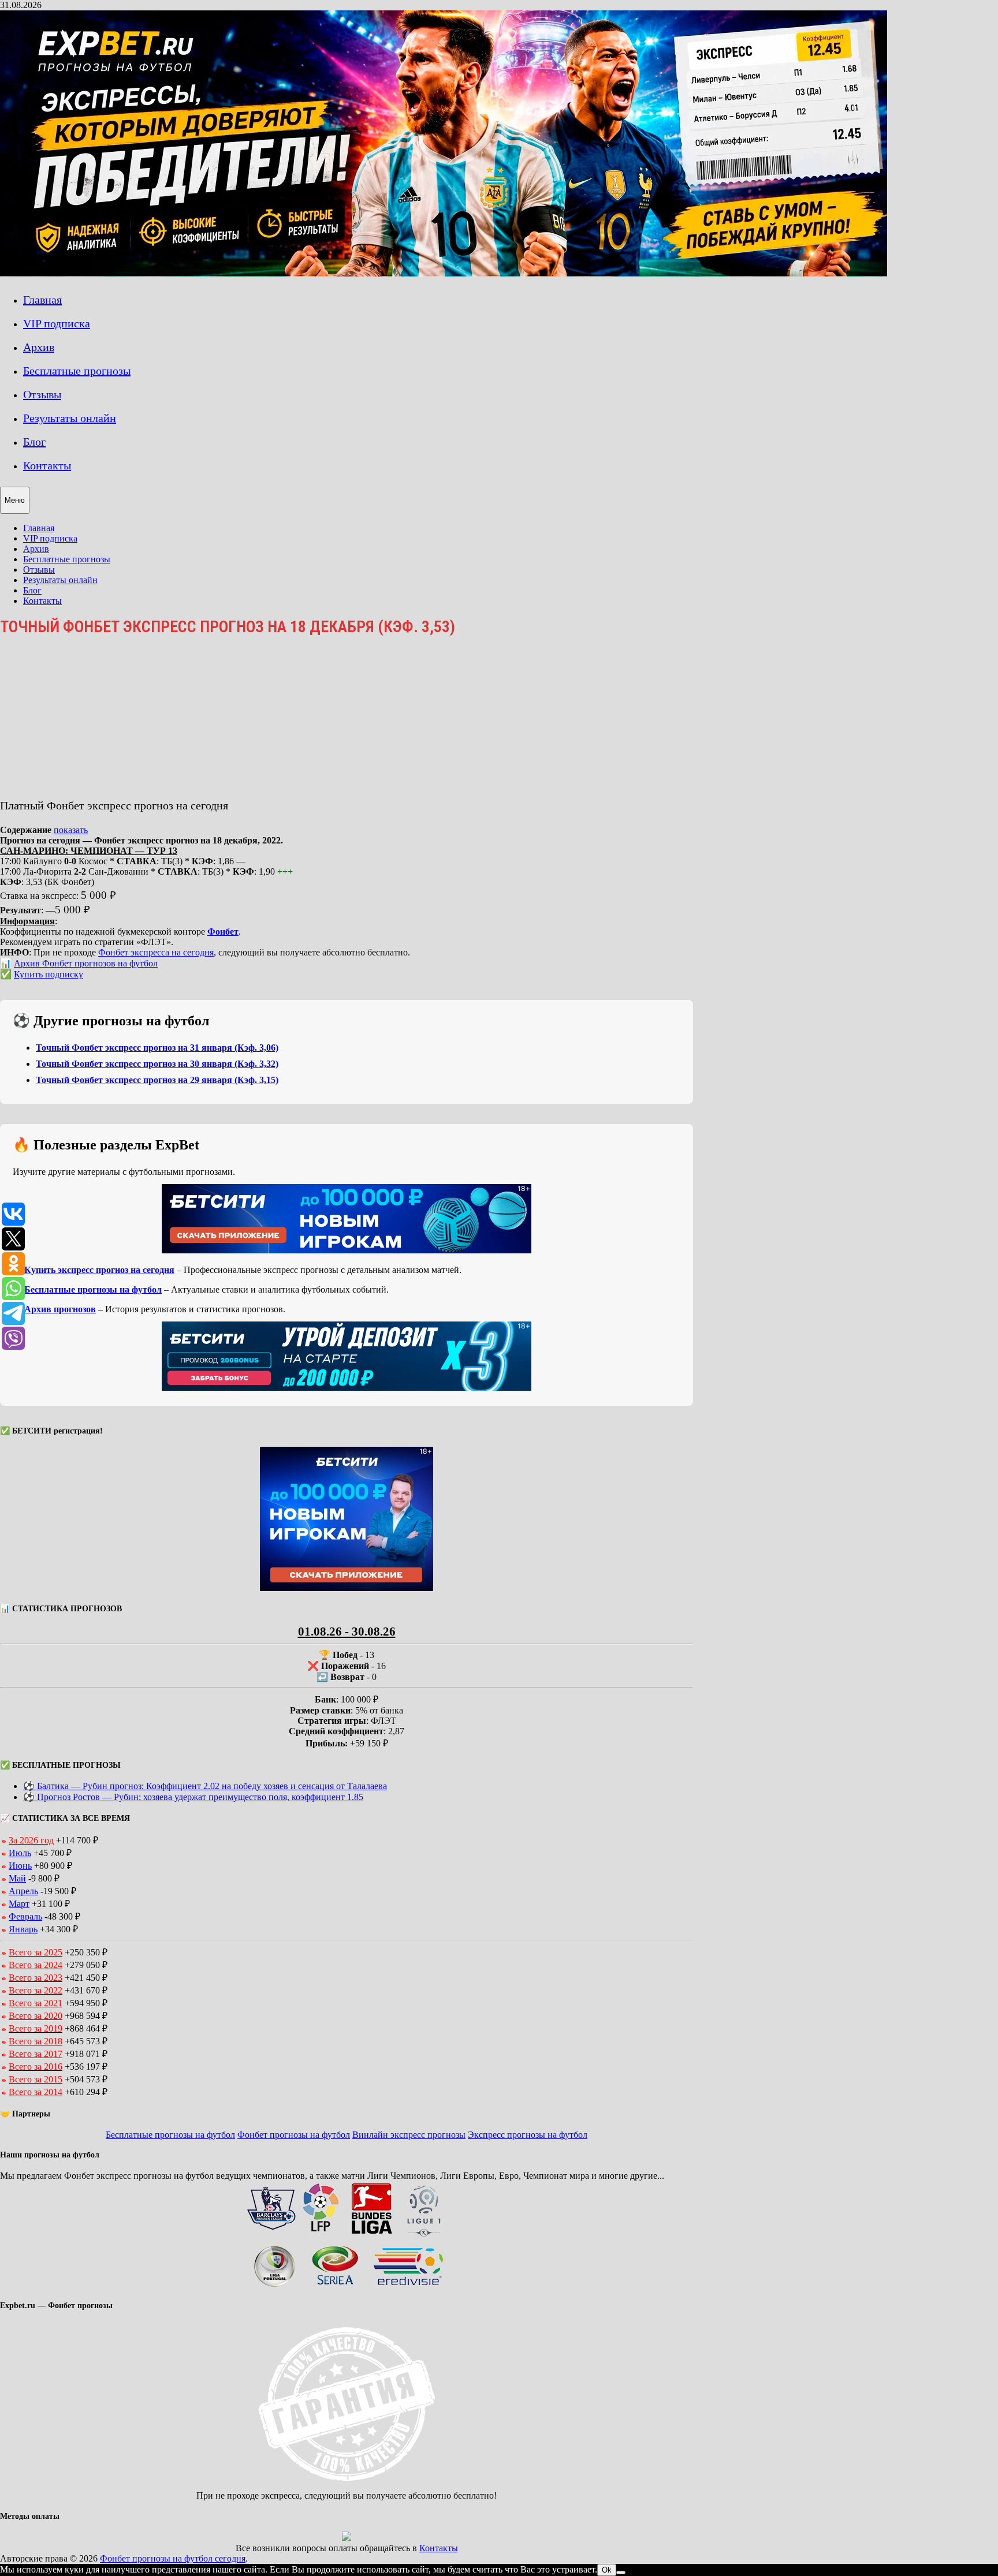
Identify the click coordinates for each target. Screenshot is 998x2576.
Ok (607, 2570)
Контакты (47, 465)
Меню (15, 500)
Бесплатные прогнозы (77, 371)
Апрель (23, 1891)
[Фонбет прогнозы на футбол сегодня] (444, 273)
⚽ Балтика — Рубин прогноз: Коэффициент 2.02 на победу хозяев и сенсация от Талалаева (205, 1786)
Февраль (25, 1916)
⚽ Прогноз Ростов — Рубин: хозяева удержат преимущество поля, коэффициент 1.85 (193, 1797)
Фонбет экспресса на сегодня (156, 952)
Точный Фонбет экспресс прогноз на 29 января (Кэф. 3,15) (157, 1080)
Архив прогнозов (60, 1309)
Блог (34, 442)
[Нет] (621, 2573)
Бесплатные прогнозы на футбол (93, 1289)
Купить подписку (49, 974)
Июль (20, 1853)
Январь (23, 1929)
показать (71, 830)
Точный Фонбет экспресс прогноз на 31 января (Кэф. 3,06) (157, 1048)
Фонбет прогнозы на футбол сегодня (173, 2558)
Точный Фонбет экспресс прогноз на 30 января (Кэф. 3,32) (157, 1064)
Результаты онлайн (70, 418)
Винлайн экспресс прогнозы (409, 2135)
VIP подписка (57, 323)
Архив (39, 347)
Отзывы (42, 394)
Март (19, 1904)
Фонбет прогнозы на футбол (294, 2135)
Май (17, 1878)
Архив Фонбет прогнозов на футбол (86, 963)
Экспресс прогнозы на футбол (528, 2135)
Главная (42, 300)
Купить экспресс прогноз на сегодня (99, 1270)
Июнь (20, 1866)
